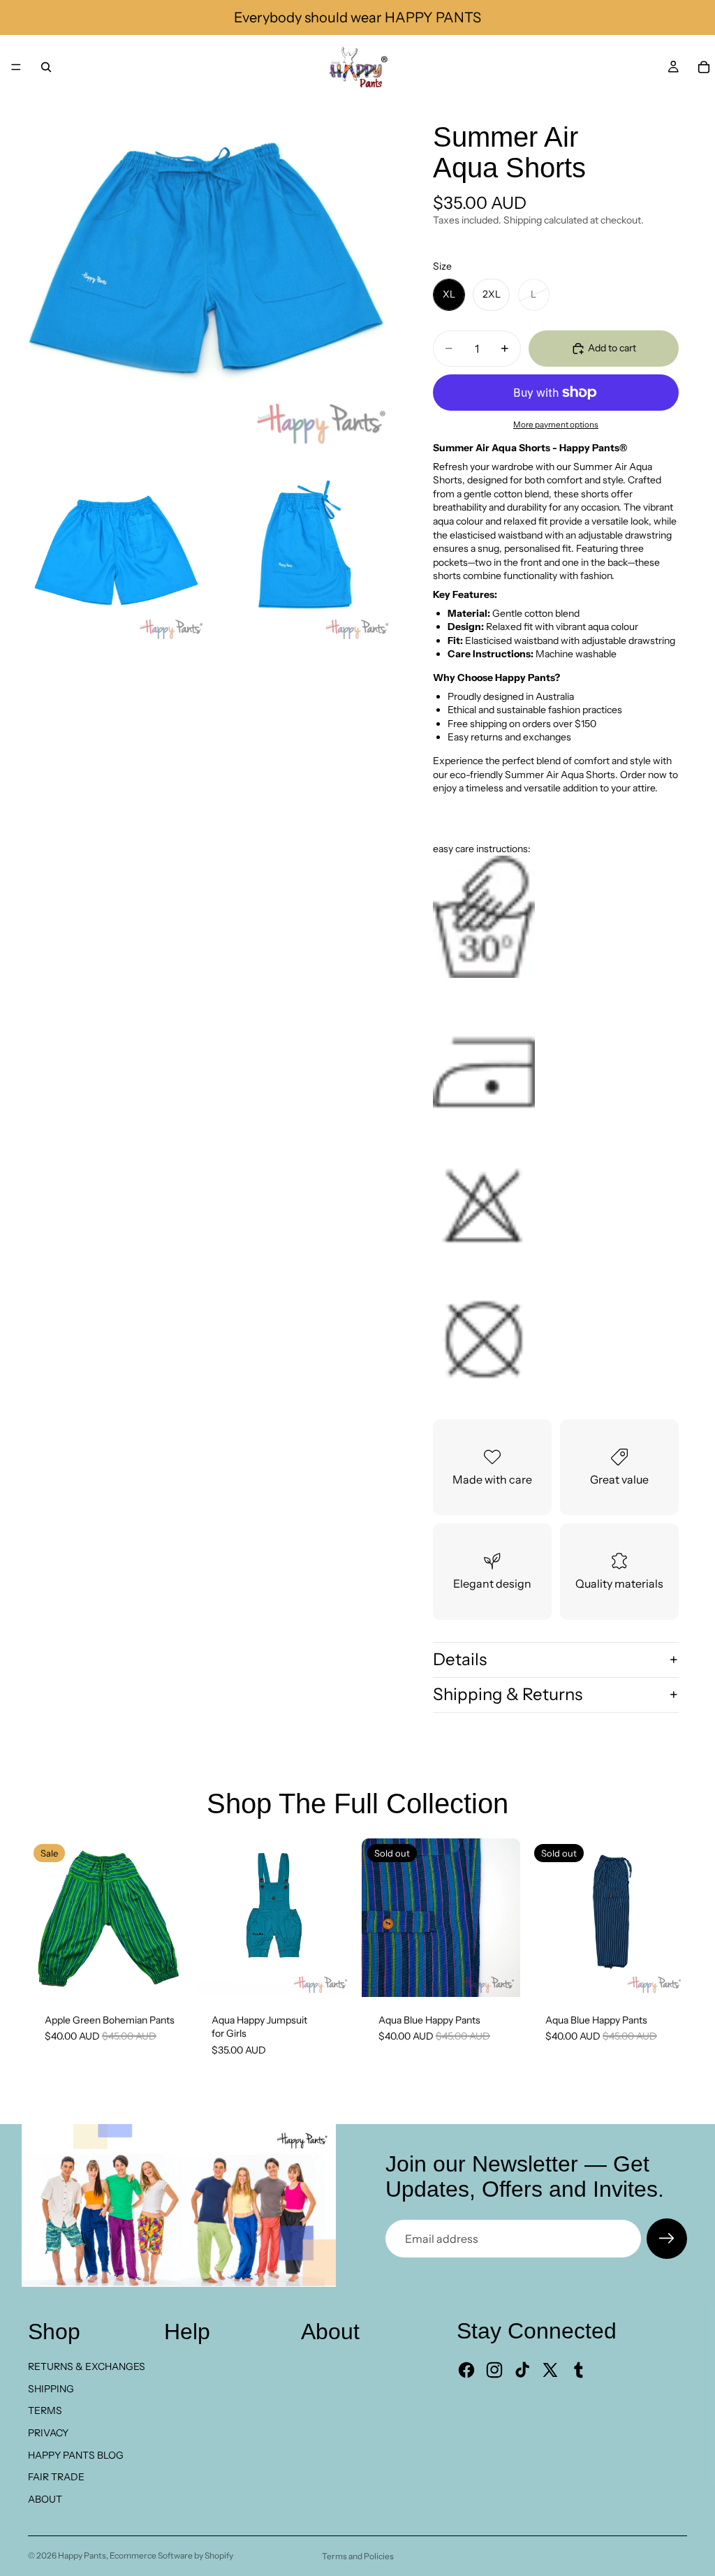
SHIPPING (51, 2389)
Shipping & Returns (508, 1694)
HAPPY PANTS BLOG (76, 2455)
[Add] (165, 1975)
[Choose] (332, 1975)
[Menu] (16, 67)
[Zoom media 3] (302, 559)
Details (460, 1659)
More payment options (556, 425)
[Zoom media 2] (117, 559)
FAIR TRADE (56, 2477)
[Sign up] (667, 2239)
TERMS (45, 2410)
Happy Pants (82, 2555)
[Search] (46, 67)
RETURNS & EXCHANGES (87, 2366)
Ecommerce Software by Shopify (171, 2555)
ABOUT (45, 2499)
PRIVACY (48, 2433)
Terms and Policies (358, 2556)
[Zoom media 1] (209, 281)
